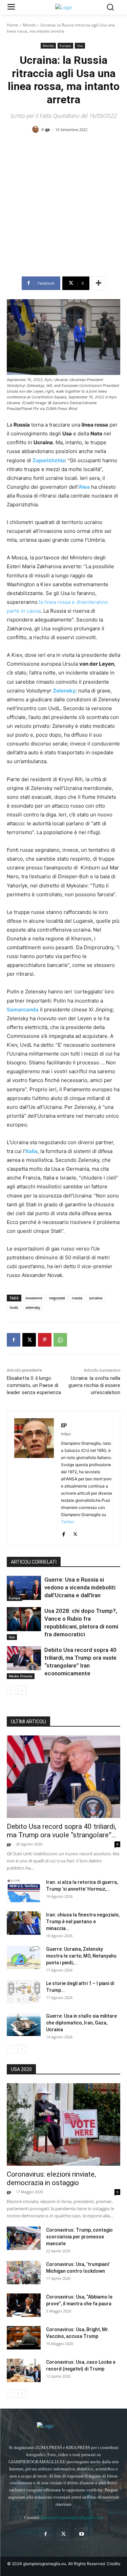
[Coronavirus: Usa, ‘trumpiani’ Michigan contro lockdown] (24, 2273)
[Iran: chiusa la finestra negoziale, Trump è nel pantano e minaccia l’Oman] (24, 1923)
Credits (113, 2564)
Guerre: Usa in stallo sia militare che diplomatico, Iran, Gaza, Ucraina (81, 2023)
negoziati (57, 1298)
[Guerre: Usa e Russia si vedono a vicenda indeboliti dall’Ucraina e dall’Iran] (24, 1588)
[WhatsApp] (60, 1340)
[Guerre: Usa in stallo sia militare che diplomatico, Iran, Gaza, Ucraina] (24, 2024)
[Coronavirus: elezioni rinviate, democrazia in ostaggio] (63, 2124)
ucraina (96, 1298)
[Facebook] (14, 1340)
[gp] (37, 129)
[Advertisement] (63, 207)
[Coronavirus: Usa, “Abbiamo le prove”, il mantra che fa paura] (24, 2305)
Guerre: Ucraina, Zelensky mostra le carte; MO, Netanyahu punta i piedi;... (81, 1956)
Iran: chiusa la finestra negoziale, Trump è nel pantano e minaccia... (83, 1922)
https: (66, 1434)
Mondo (29, 25)
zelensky (33, 1307)
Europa (65, 46)
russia (77, 1298)
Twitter (68, 1522)
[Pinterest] (45, 1340)
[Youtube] (81, 2534)
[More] (99, 283)
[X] (29, 1340)
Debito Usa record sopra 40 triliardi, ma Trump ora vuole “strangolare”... (62, 1831)
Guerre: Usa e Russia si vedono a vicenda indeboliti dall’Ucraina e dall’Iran (80, 1587)
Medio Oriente (21, 1676)
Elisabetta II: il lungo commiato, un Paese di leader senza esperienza (34, 1385)
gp (48, 129)
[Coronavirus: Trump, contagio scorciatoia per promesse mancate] (24, 2238)
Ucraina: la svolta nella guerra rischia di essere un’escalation (94, 1385)
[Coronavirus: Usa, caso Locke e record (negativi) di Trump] (24, 2370)
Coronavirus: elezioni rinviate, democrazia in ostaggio (51, 2178)
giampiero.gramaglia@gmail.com (72, 2517)
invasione (34, 1298)
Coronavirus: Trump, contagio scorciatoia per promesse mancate (79, 2237)
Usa (80, 46)
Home (13, 25)
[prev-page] (11, 1690)
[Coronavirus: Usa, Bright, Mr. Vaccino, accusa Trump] (24, 2338)
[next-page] (22, 1690)
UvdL (14, 1307)
